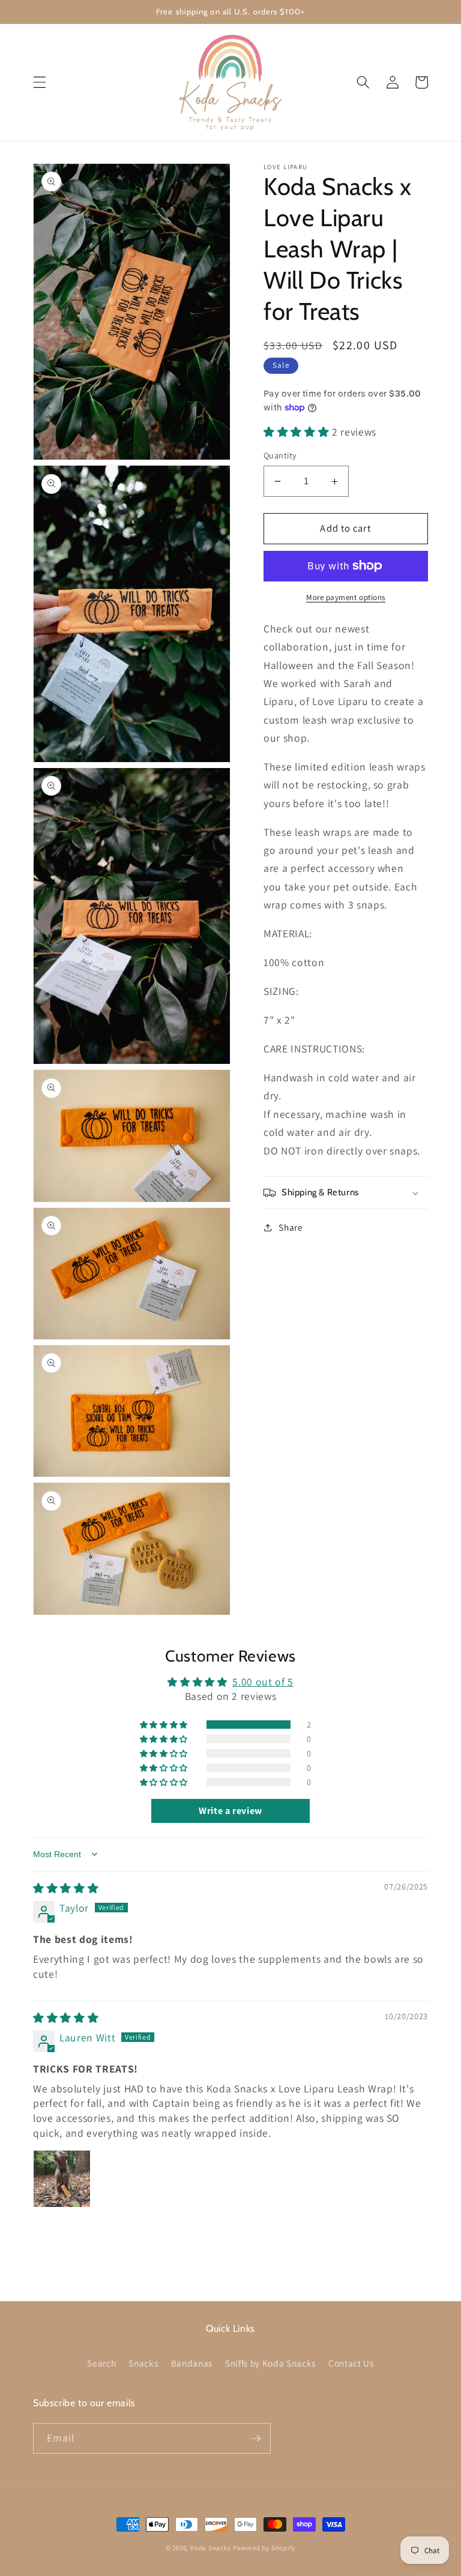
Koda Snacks (210, 2548)
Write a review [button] (230, 1811)
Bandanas (192, 2363)
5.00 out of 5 (263, 1682)
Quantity (280, 455)
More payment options (346, 597)
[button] (40, 82)
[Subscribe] (256, 2439)
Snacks (143, 2363)
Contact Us (351, 2363)
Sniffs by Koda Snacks (270, 2363)
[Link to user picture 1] (62, 2179)
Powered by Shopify (264, 2548)
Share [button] (291, 1227)
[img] (66, 1888)
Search (101, 2363)
